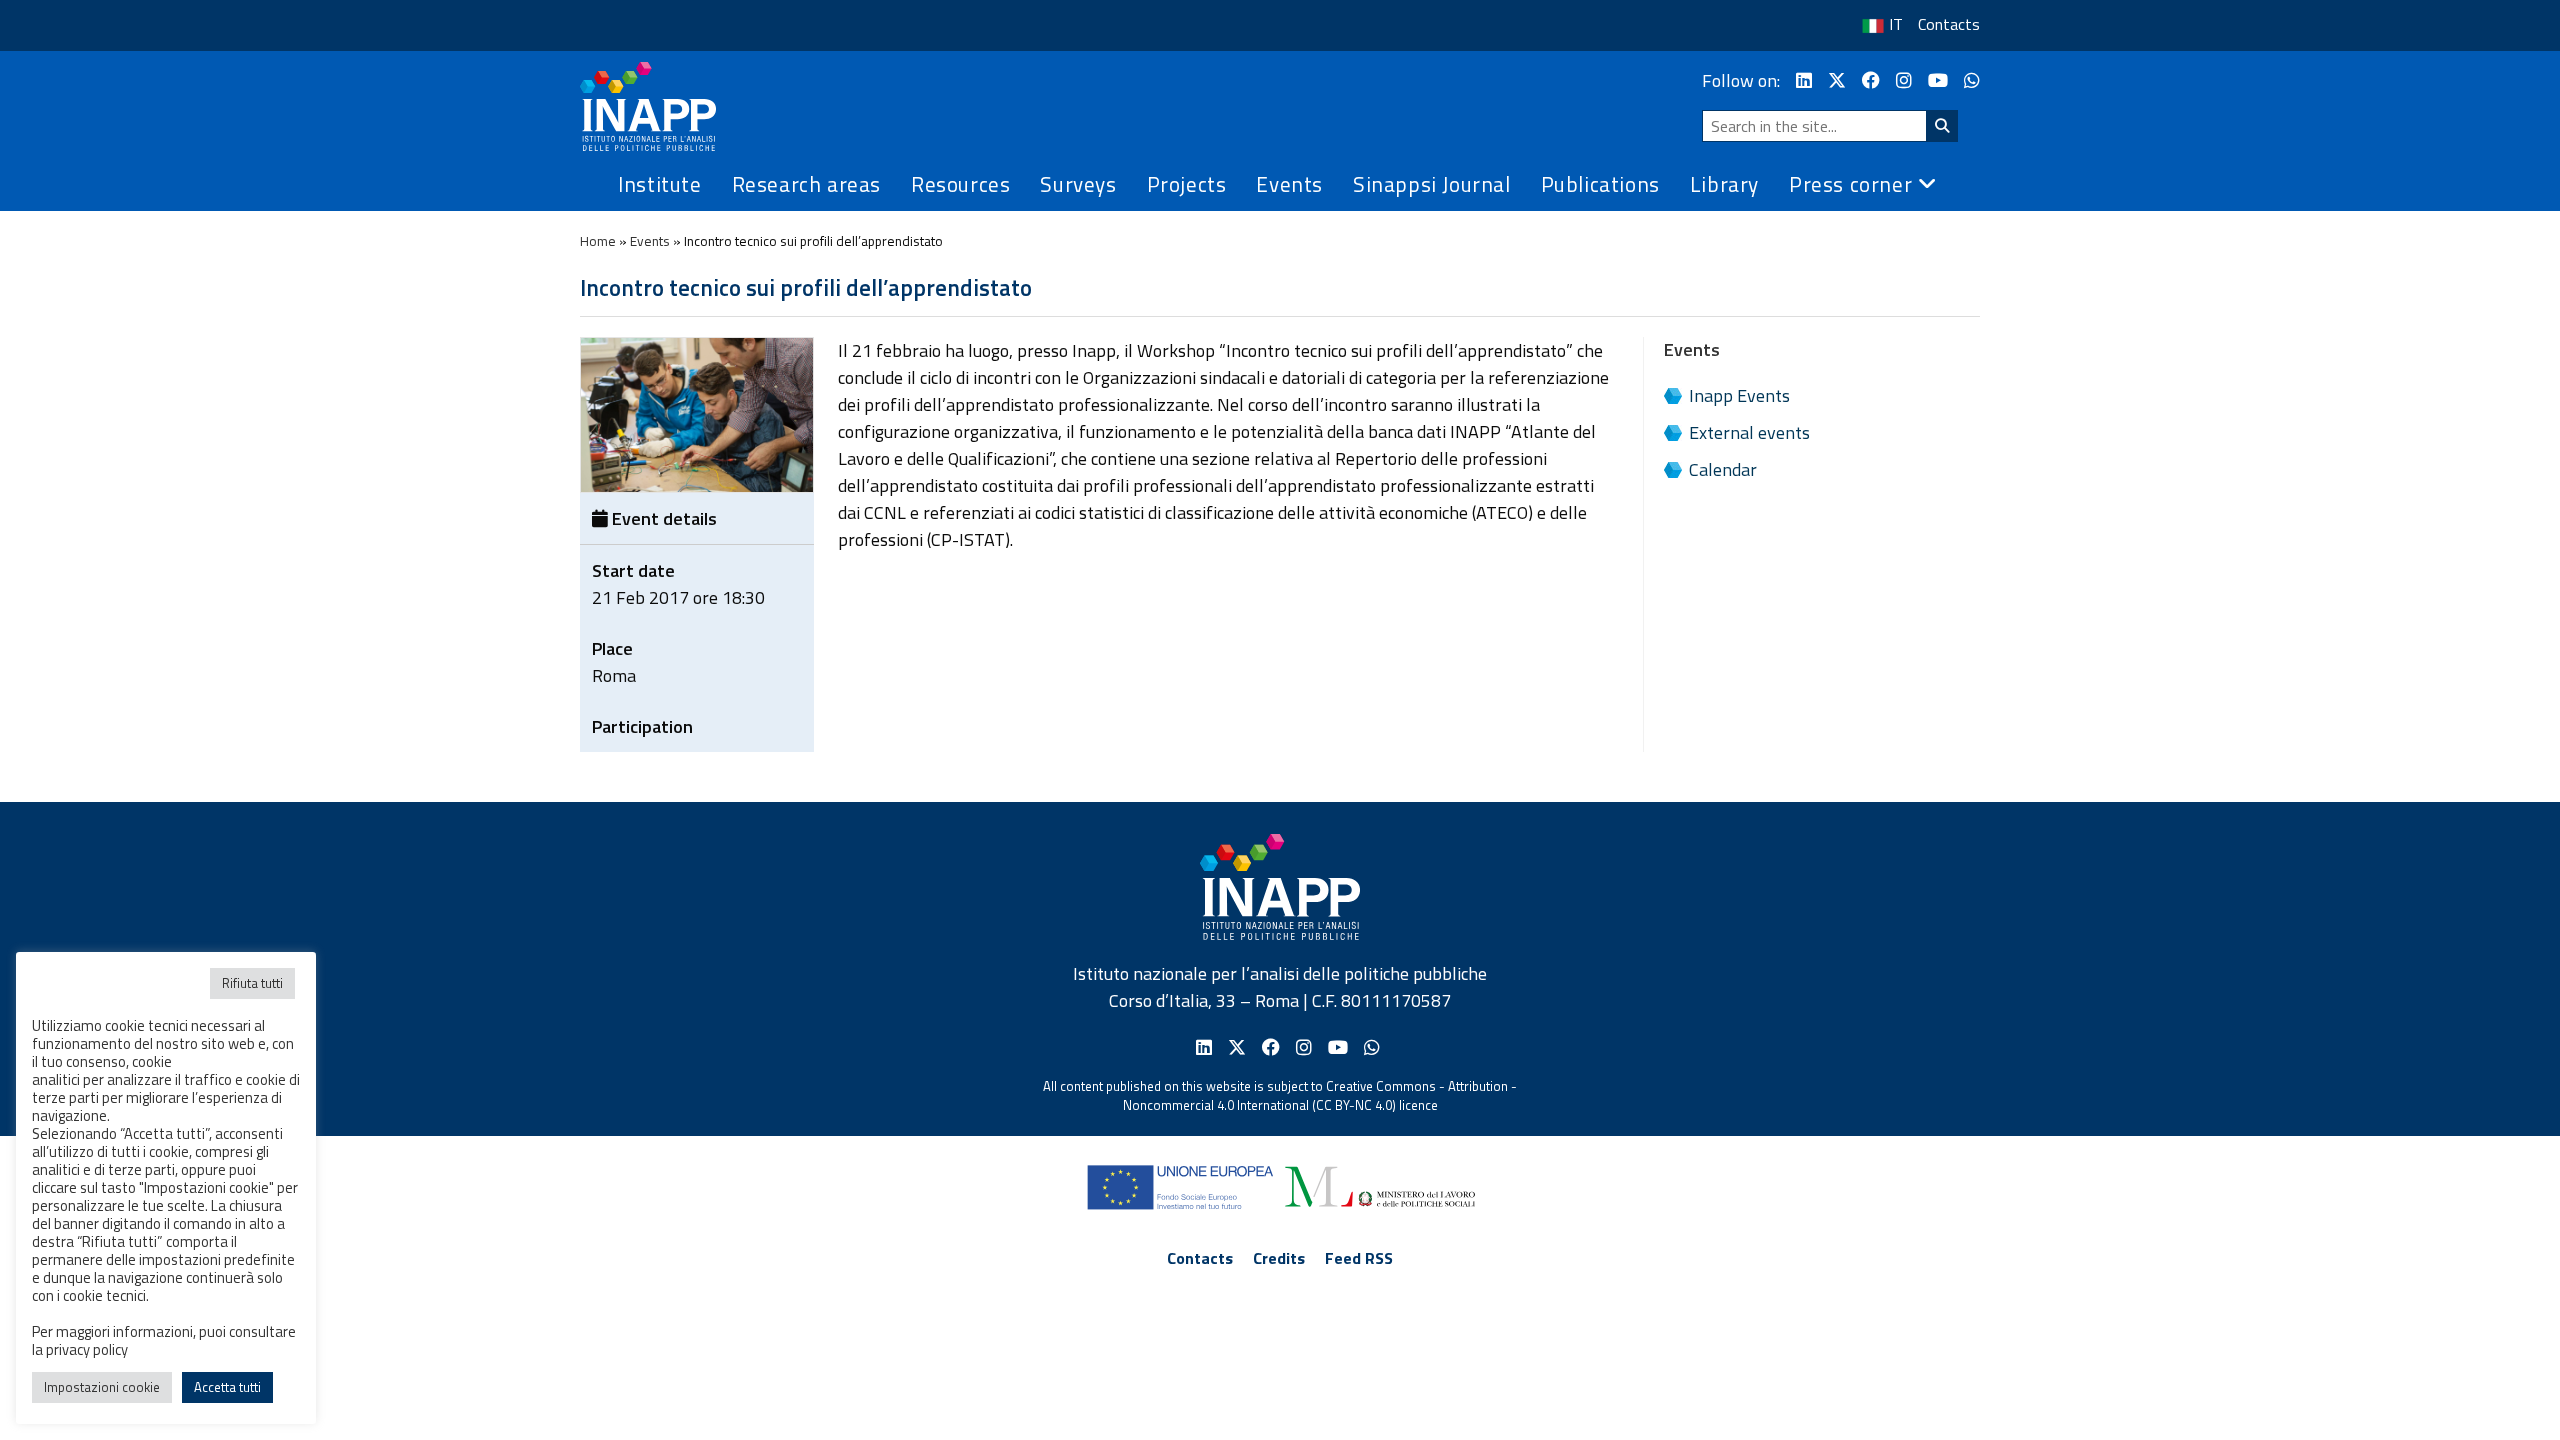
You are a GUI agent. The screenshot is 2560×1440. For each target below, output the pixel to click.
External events (1749, 432)
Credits (1279, 1258)
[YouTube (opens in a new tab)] (1938, 80)
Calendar (1723, 469)
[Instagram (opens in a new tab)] (1904, 80)
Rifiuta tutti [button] (252, 983)
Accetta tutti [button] (227, 1387)
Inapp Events (1739, 395)
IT (1896, 24)
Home (598, 241)
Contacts (1949, 24)
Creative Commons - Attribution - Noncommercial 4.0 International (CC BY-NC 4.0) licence (1320, 1096)
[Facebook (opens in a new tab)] (1871, 80)
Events (650, 241)
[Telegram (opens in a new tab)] (1972, 80)
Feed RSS (1359, 1258)
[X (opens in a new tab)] (1837, 80)
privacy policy (87, 1349)
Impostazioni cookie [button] (102, 1387)
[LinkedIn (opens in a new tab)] (1804, 80)
